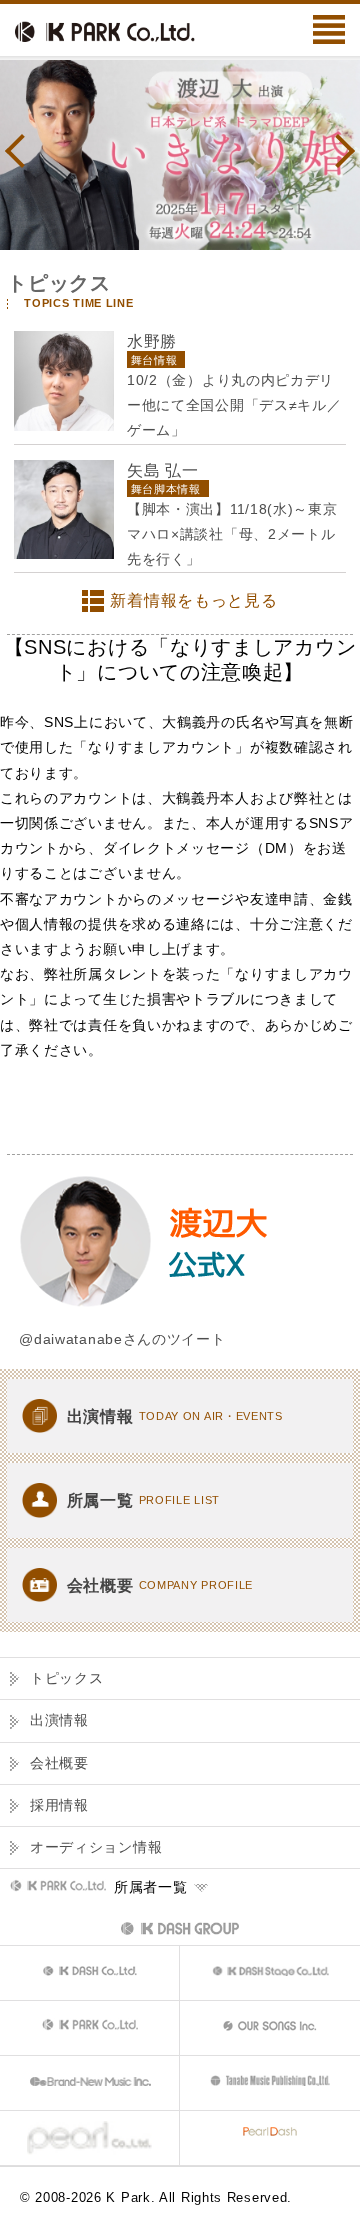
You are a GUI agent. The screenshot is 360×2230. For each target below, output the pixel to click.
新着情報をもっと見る (193, 600)
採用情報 (59, 1805)
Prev (22, 151)
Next (338, 151)
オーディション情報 (96, 1847)
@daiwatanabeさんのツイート (122, 1339)
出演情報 (59, 1720)
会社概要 (59, 1763)
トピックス (67, 1678)
